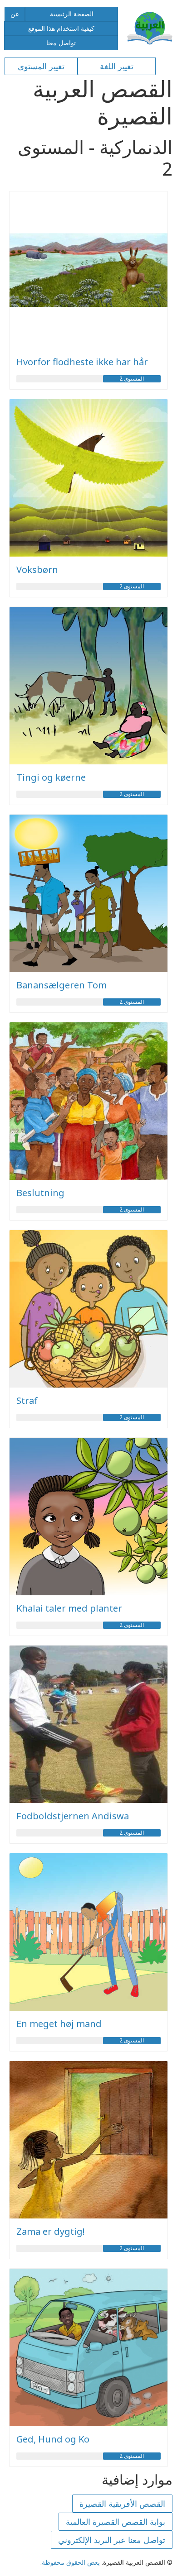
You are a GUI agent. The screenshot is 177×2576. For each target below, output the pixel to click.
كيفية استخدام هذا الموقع (61, 28)
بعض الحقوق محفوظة (71, 2562)
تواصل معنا (61, 43)
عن (15, 14)
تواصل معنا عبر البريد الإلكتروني (112, 2540)
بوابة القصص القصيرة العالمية (116, 2522)
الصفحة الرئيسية (72, 14)
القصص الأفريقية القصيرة (122, 2504)
